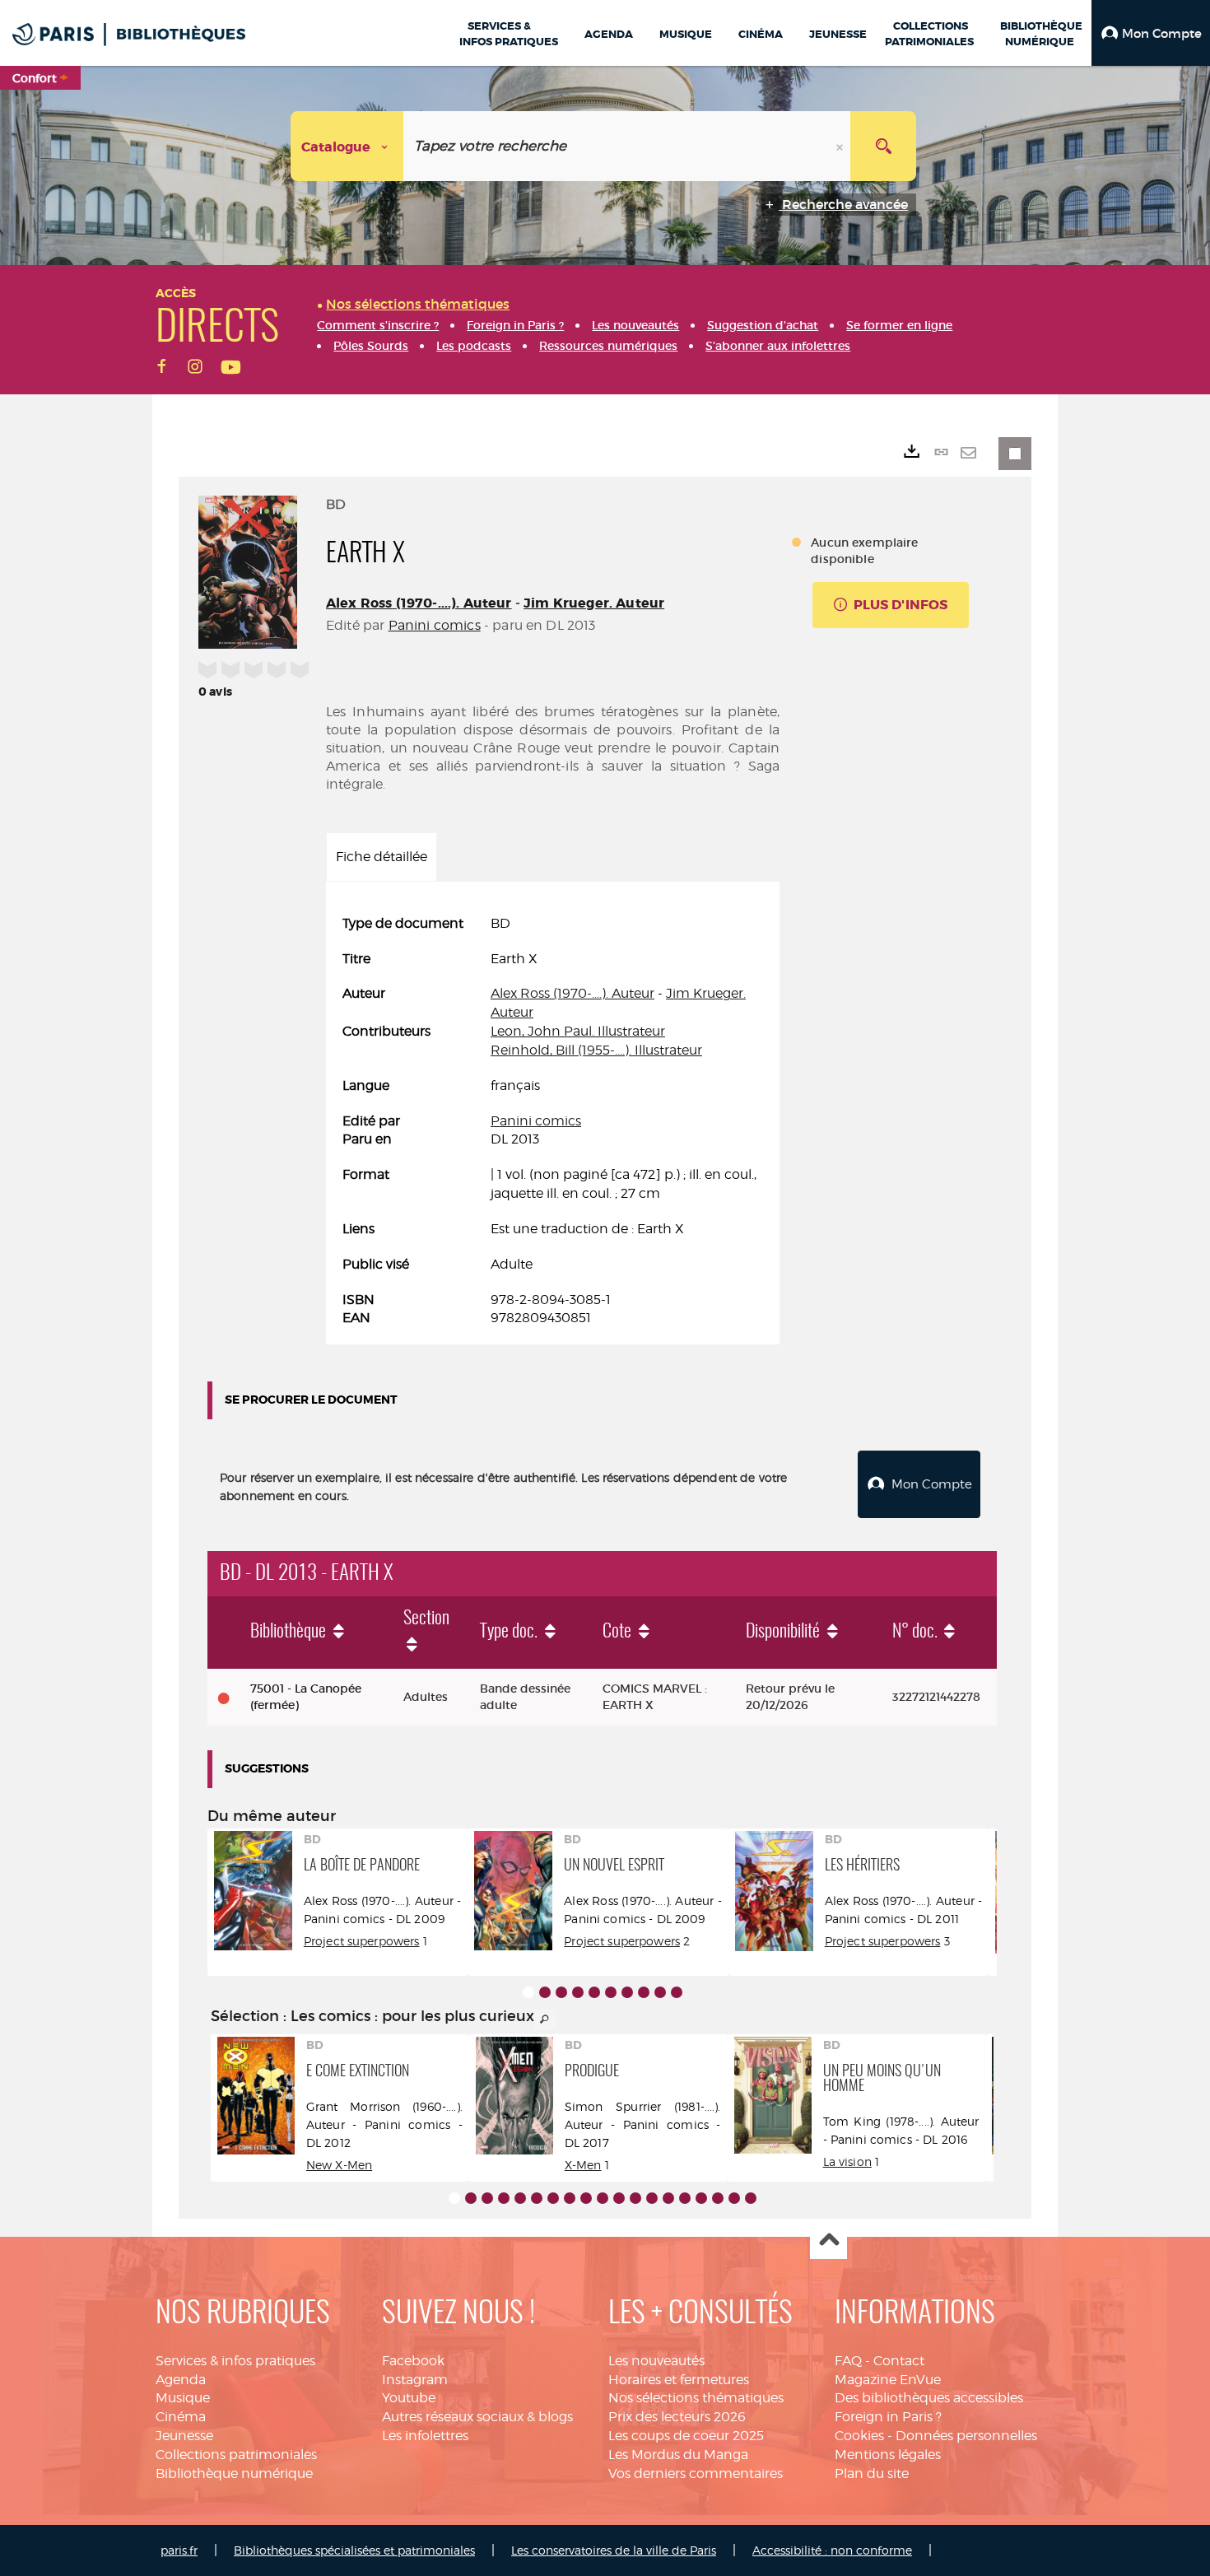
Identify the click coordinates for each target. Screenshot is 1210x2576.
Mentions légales (888, 2455)
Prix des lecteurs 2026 (677, 2417)
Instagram (415, 2380)
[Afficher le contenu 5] (594, 1992)
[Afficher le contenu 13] (652, 2198)
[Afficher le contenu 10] (677, 1992)
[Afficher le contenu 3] (561, 1992)
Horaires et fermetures (679, 2380)
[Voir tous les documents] (545, 2019)
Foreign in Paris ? (888, 2417)
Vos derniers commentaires (696, 2474)
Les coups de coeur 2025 (686, 2436)
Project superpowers (362, 1941)
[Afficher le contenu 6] (611, 1992)
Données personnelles (966, 2436)
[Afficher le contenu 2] (545, 1992)
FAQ (848, 2361)
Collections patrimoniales (236, 2455)
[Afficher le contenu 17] (718, 2198)
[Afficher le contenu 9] (660, 1992)
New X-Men (339, 2165)
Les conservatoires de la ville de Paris (614, 2550)
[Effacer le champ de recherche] (841, 146)
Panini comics (435, 625)
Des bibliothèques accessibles (929, 2398)
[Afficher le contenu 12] (635, 2198)
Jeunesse (184, 2436)
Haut (828, 2241)
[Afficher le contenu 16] (701, 2198)
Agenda (181, 2380)
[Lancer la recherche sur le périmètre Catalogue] (883, 146)
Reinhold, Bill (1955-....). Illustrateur (596, 1050)
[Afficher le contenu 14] (668, 2198)
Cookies (859, 2436)
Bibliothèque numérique (234, 2474)
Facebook (413, 2361)
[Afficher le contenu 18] (734, 2198)
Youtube (409, 2398)
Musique (183, 2398)
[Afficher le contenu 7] (627, 1992)
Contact (899, 2361)
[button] (1151, 33)
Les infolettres (425, 2436)
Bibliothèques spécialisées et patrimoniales (354, 2550)
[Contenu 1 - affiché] (528, 1992)
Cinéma (181, 2417)
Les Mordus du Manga (678, 2455)
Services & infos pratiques (235, 2361)
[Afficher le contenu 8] (644, 1992)
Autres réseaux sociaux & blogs (477, 2417)
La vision (847, 2161)
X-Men (583, 2165)
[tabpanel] (553, 1122)
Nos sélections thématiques (696, 2398)
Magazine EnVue (888, 2380)
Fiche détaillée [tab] (382, 857)
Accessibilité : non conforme (832, 2550)
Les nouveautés (656, 2361)
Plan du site (872, 2474)
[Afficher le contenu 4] (578, 1992)
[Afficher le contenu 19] (751, 2198)
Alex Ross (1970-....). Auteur (419, 603)
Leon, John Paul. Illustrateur (578, 1031)
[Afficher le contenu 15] (685, 2198)
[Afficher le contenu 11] (619, 2198)
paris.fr (179, 2550)
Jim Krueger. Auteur (594, 603)
